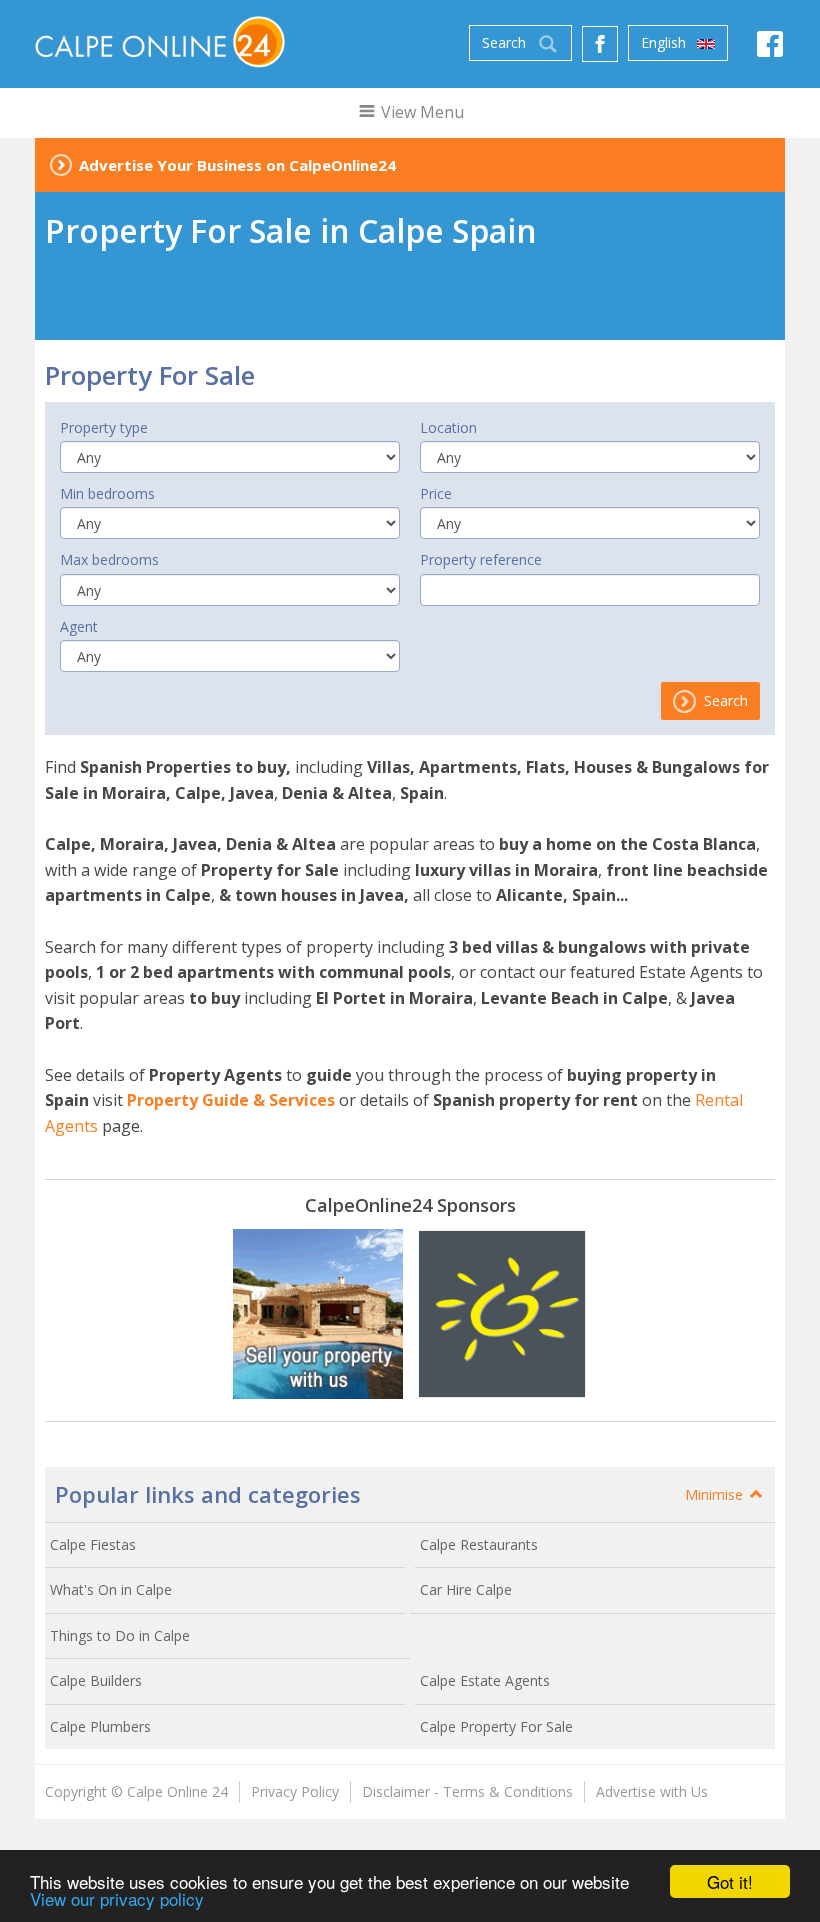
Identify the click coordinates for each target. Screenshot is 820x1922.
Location (448, 427)
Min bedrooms (107, 493)
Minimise (716, 1494)
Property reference (481, 559)
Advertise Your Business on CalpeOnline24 (237, 165)
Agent (79, 626)
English (665, 42)
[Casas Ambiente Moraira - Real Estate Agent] (502, 1314)
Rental (719, 1100)
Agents (71, 1126)
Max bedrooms (109, 559)
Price (436, 493)
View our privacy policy (117, 1898)
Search (724, 700)
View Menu (420, 112)
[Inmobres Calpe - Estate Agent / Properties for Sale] (318, 1314)
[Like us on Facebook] (600, 44)
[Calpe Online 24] (160, 42)
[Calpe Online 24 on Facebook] (770, 49)
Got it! (730, 1881)
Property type (104, 427)
